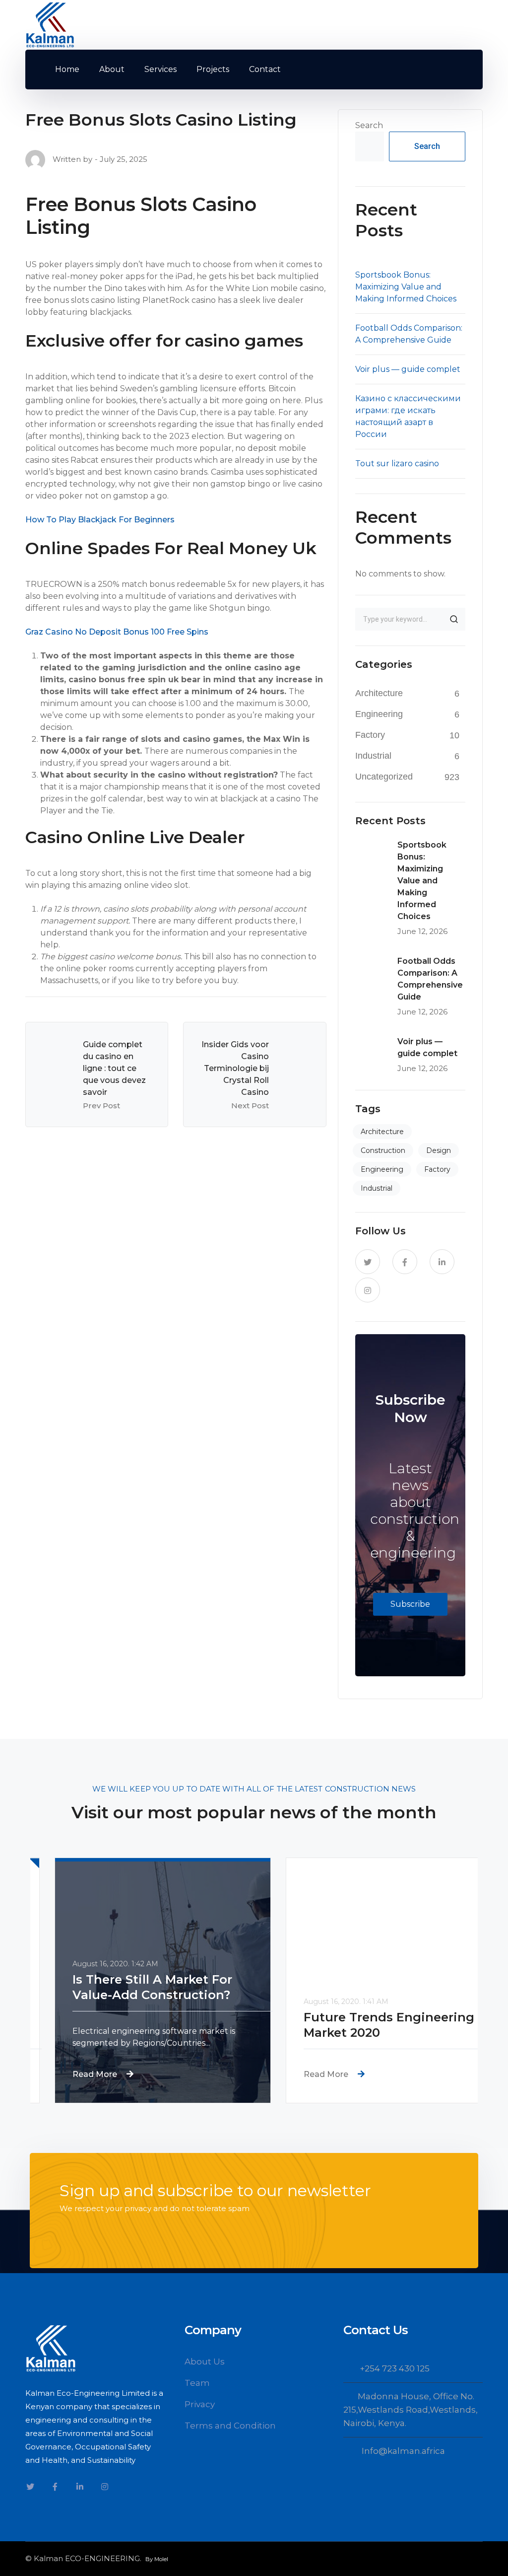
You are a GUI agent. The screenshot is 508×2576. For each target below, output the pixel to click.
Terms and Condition (230, 2426)
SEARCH (454, 619)
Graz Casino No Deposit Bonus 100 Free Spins (117, 632)
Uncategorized (384, 777)
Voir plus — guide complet (408, 369)
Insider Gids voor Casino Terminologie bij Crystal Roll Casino (235, 1068)
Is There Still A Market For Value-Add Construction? (128, 1987)
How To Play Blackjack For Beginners (100, 520)
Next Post (250, 1106)
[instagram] (368, 1290)
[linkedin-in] (442, 1262)
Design (439, 1150)
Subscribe (410, 1604)
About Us (205, 2361)
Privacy (200, 2404)
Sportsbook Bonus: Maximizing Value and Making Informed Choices (406, 287)
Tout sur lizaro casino (397, 464)
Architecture (379, 693)
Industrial (373, 756)
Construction (383, 1150)
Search (369, 125)
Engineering (379, 714)
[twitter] (368, 1262)
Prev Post (101, 1106)
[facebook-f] (405, 1262)
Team (197, 2383)
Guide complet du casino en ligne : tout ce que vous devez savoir (114, 1068)
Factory (370, 735)
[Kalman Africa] (50, 24)
